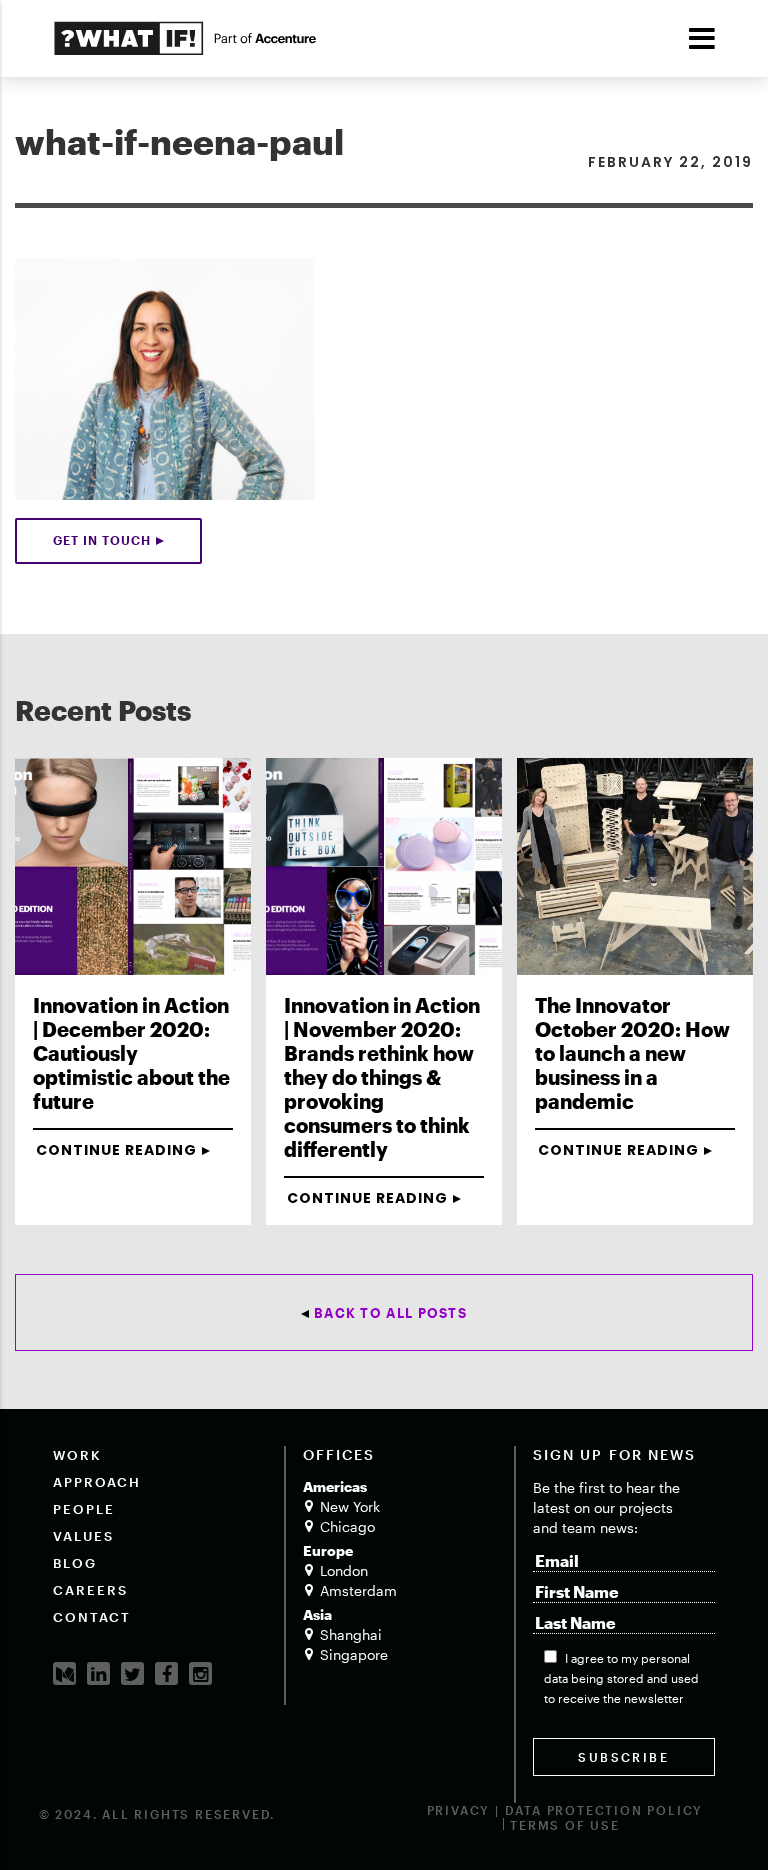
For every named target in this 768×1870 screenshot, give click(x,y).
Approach (97, 1482)
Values (83, 1536)
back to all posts (390, 1313)
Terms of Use (565, 1825)
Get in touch (102, 540)
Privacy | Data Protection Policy (565, 1810)
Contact (92, 1617)
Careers (90, 1590)
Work (77, 1455)
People (84, 1509)
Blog (75, 1563)
